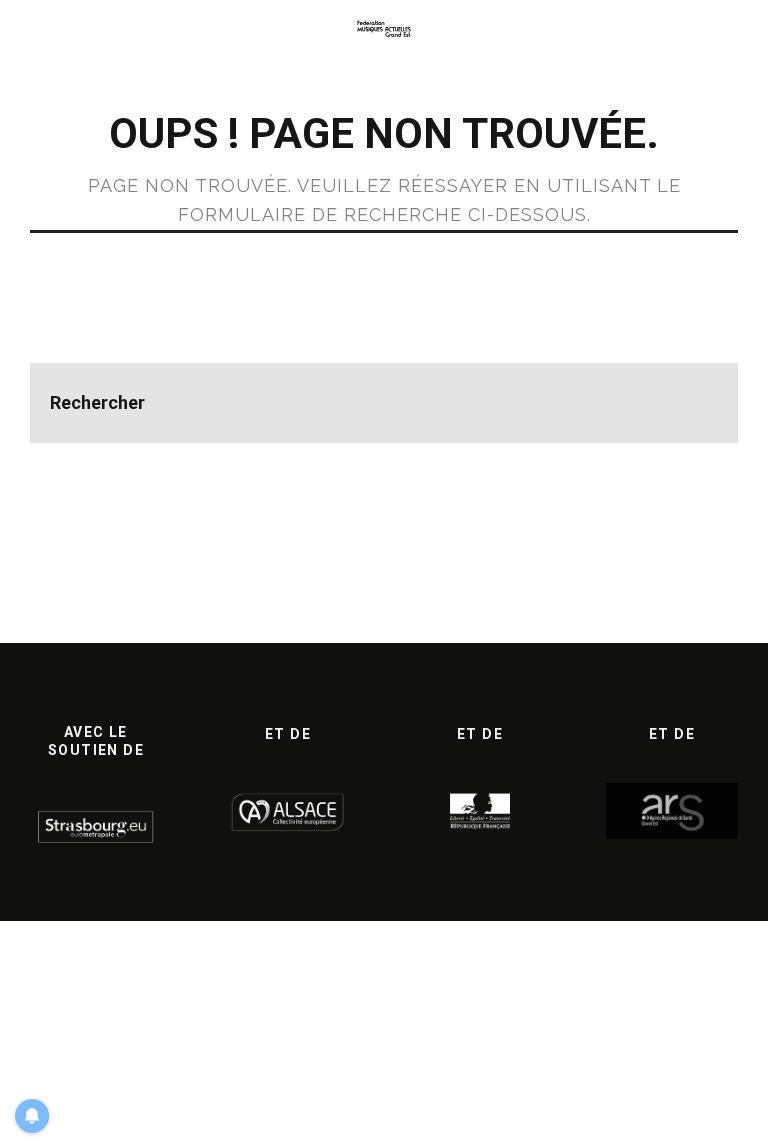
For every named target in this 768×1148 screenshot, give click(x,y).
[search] (698, 403)
